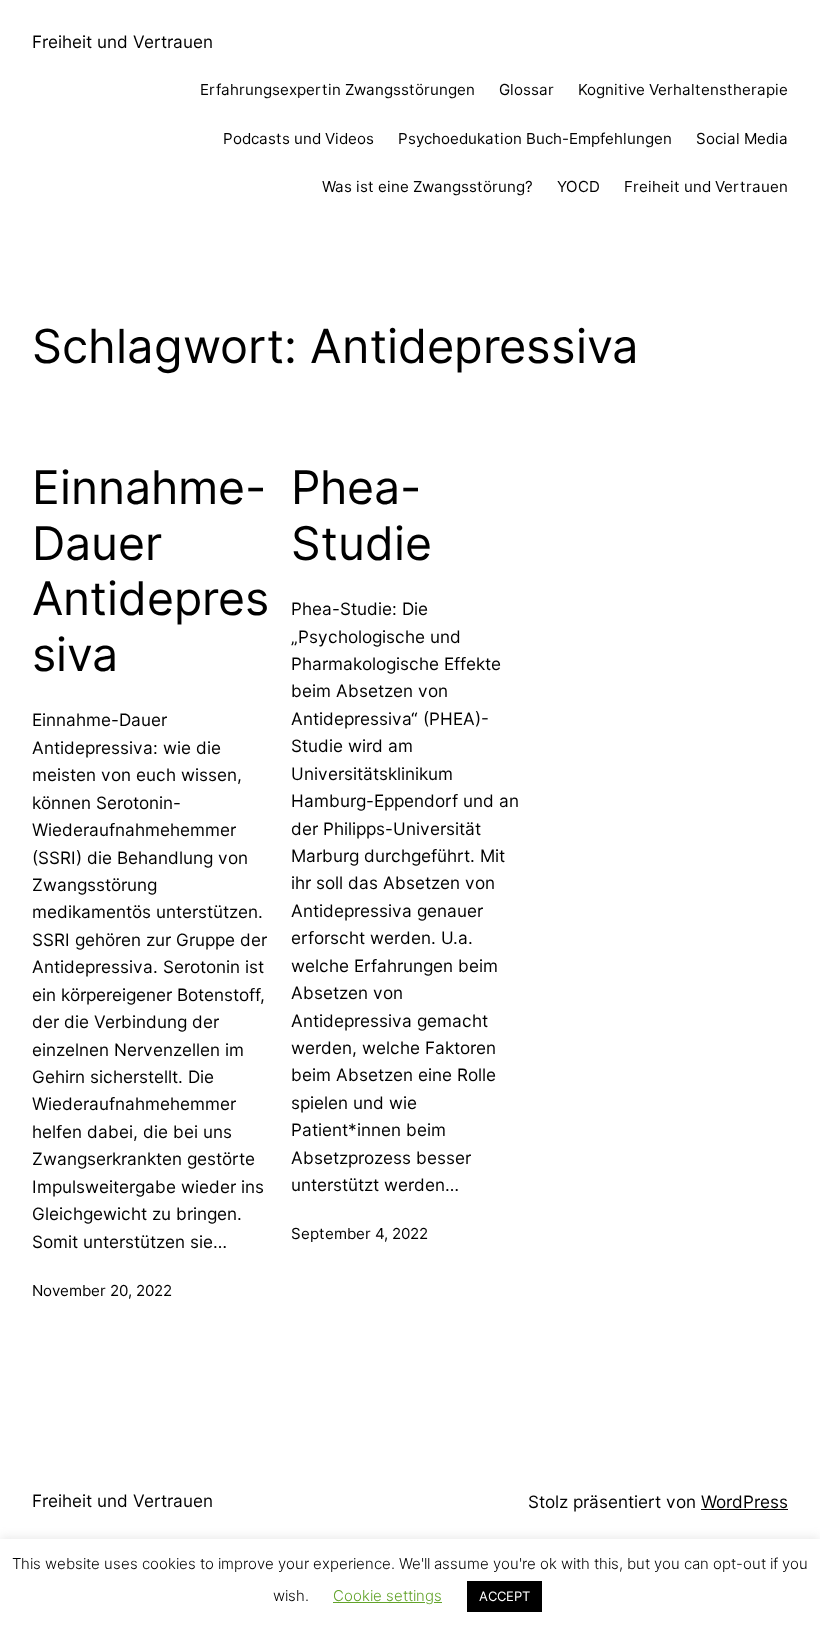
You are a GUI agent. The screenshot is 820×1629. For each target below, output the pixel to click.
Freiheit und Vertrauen (122, 41)
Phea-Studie (361, 515)
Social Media (742, 138)
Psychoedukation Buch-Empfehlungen (535, 138)
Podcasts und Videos (298, 138)
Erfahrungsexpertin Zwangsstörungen (337, 89)
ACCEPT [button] (504, 1596)
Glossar (526, 89)
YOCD (578, 186)
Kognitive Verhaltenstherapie (683, 89)
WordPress (744, 1501)
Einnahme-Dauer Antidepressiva (150, 571)
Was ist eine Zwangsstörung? (427, 186)
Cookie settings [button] (387, 1595)
